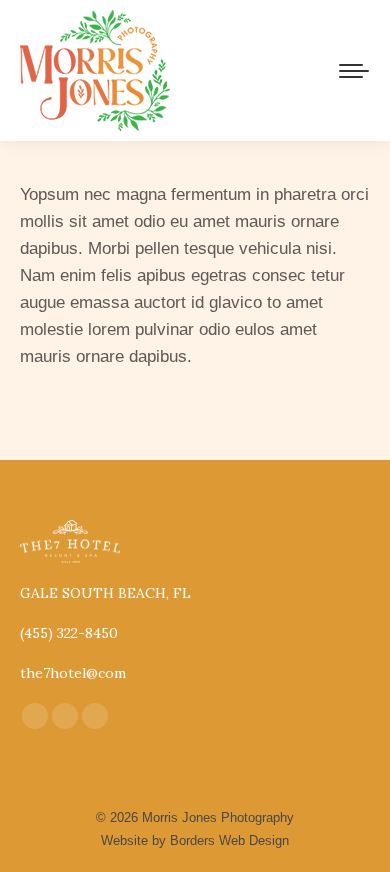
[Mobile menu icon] (354, 71)
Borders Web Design (229, 840)
